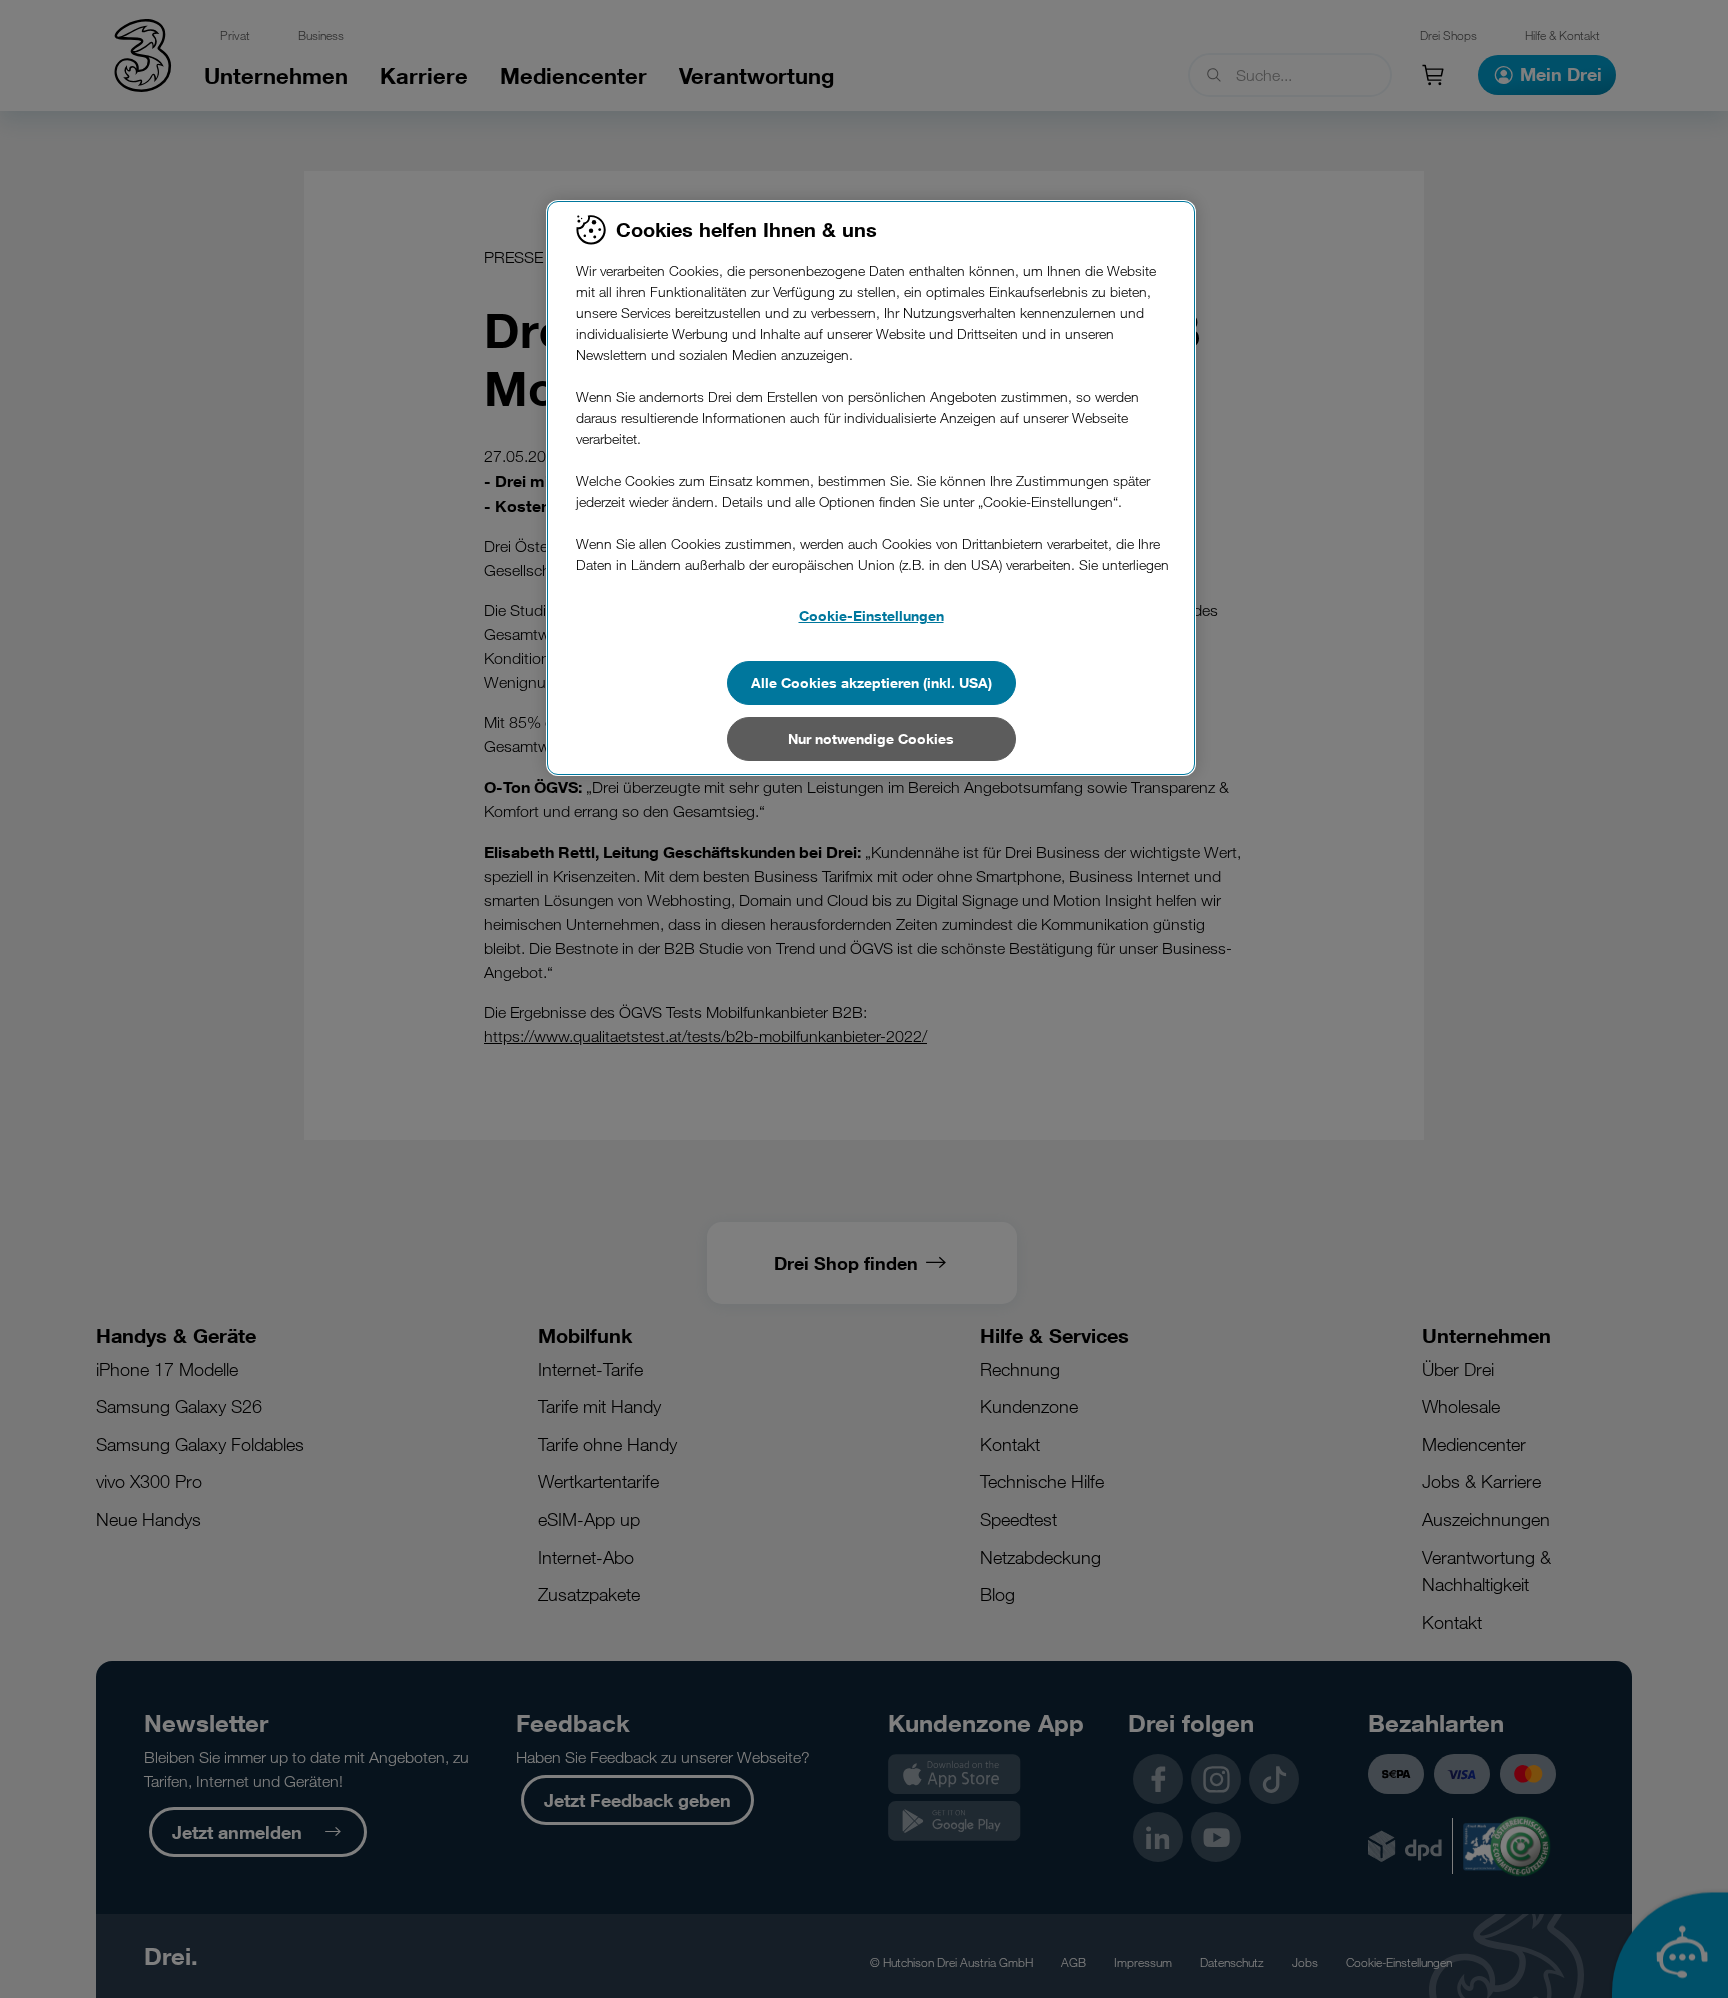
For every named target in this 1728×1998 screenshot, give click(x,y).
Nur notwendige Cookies (871, 738)
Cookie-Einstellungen (871, 615)
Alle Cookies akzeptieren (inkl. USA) (871, 682)
